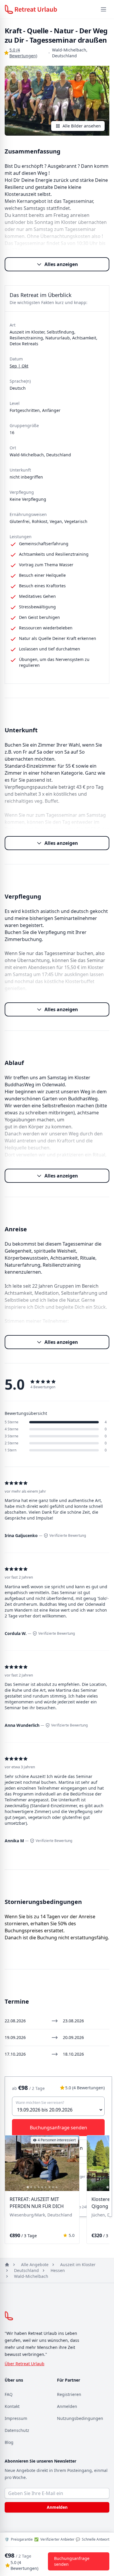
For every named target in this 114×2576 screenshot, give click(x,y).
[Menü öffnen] (103, 9)
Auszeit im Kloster (78, 2265)
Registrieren (69, 2394)
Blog (9, 2442)
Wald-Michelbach (31, 2276)
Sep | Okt (19, 366)
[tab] (28, 2187)
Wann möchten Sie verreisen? (40, 2103)
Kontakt (12, 2406)
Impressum (16, 2418)
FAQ (9, 2394)
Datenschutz (17, 2430)
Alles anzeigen (61, 264)
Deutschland (26, 2270)
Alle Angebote (35, 2265)
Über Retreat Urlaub (25, 2364)
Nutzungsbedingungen (80, 2418)
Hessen (58, 2270)
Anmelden (67, 2406)
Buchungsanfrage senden (72, 2561)
